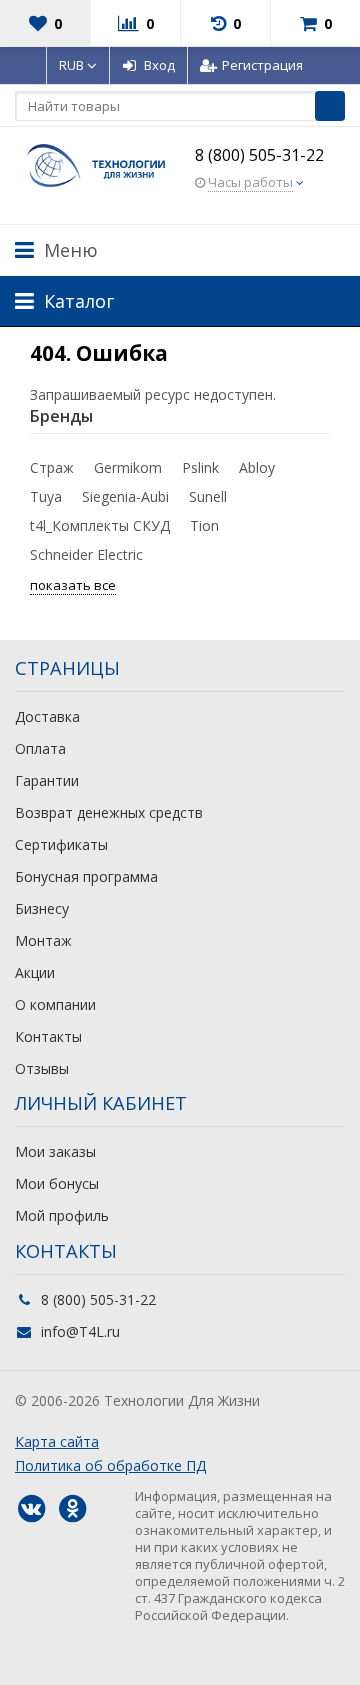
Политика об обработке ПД (110, 1465)
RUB (73, 65)
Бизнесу (42, 908)
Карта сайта (57, 1441)
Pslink (200, 467)
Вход (159, 65)
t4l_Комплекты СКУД (100, 525)
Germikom (128, 467)
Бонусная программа (86, 876)
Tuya (46, 496)
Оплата (40, 748)
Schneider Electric (86, 554)
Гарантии (47, 780)
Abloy (257, 467)
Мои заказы (55, 1151)
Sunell (208, 496)
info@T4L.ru (80, 1331)
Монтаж (43, 940)
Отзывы (42, 1068)
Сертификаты (61, 844)
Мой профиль (62, 1215)
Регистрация (262, 65)
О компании (55, 1004)
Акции (35, 972)
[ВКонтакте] (31, 1509)
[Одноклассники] (72, 1509)
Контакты (48, 1036)
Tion (204, 525)
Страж (52, 467)
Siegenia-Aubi (125, 496)
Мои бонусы (57, 1183)
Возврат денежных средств (109, 812)
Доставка (47, 716)
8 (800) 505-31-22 (259, 155)
